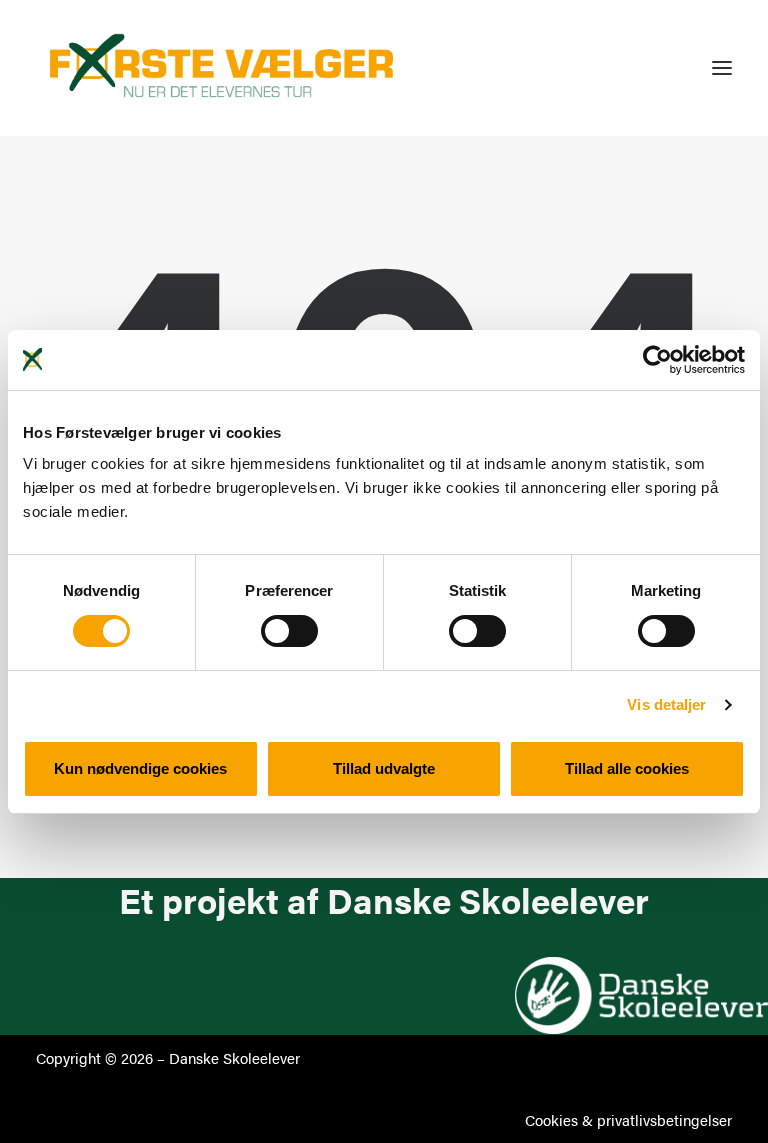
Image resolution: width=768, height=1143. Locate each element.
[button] (722, 68)
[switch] (289, 631)
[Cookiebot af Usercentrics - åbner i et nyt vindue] (657, 360)
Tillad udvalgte (384, 768)
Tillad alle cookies (627, 768)
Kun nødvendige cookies (140, 768)
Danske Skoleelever (234, 1057)
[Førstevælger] (222, 68)
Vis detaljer (666, 704)
